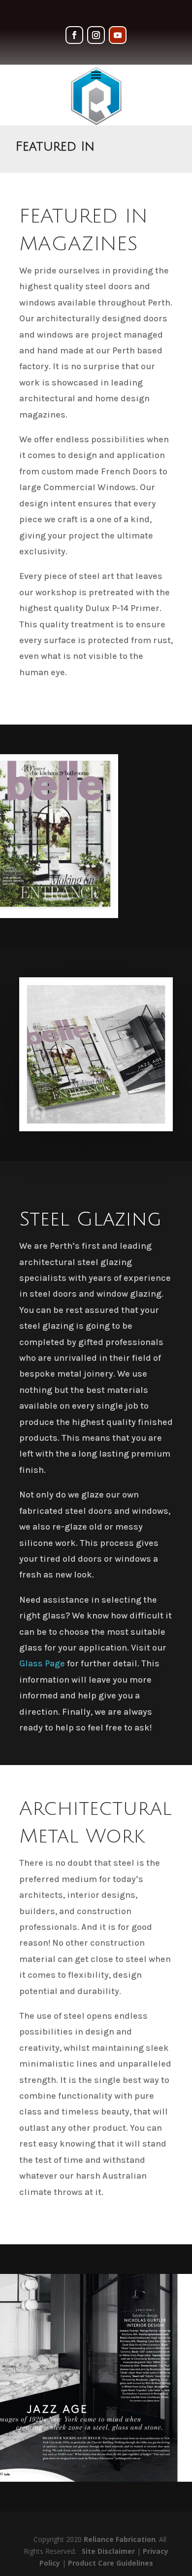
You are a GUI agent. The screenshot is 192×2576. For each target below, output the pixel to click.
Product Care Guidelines (111, 2563)
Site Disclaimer (108, 2551)
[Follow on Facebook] (74, 35)
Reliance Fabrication (120, 2539)
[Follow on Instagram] (96, 35)
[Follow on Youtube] (118, 35)
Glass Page (42, 1663)
